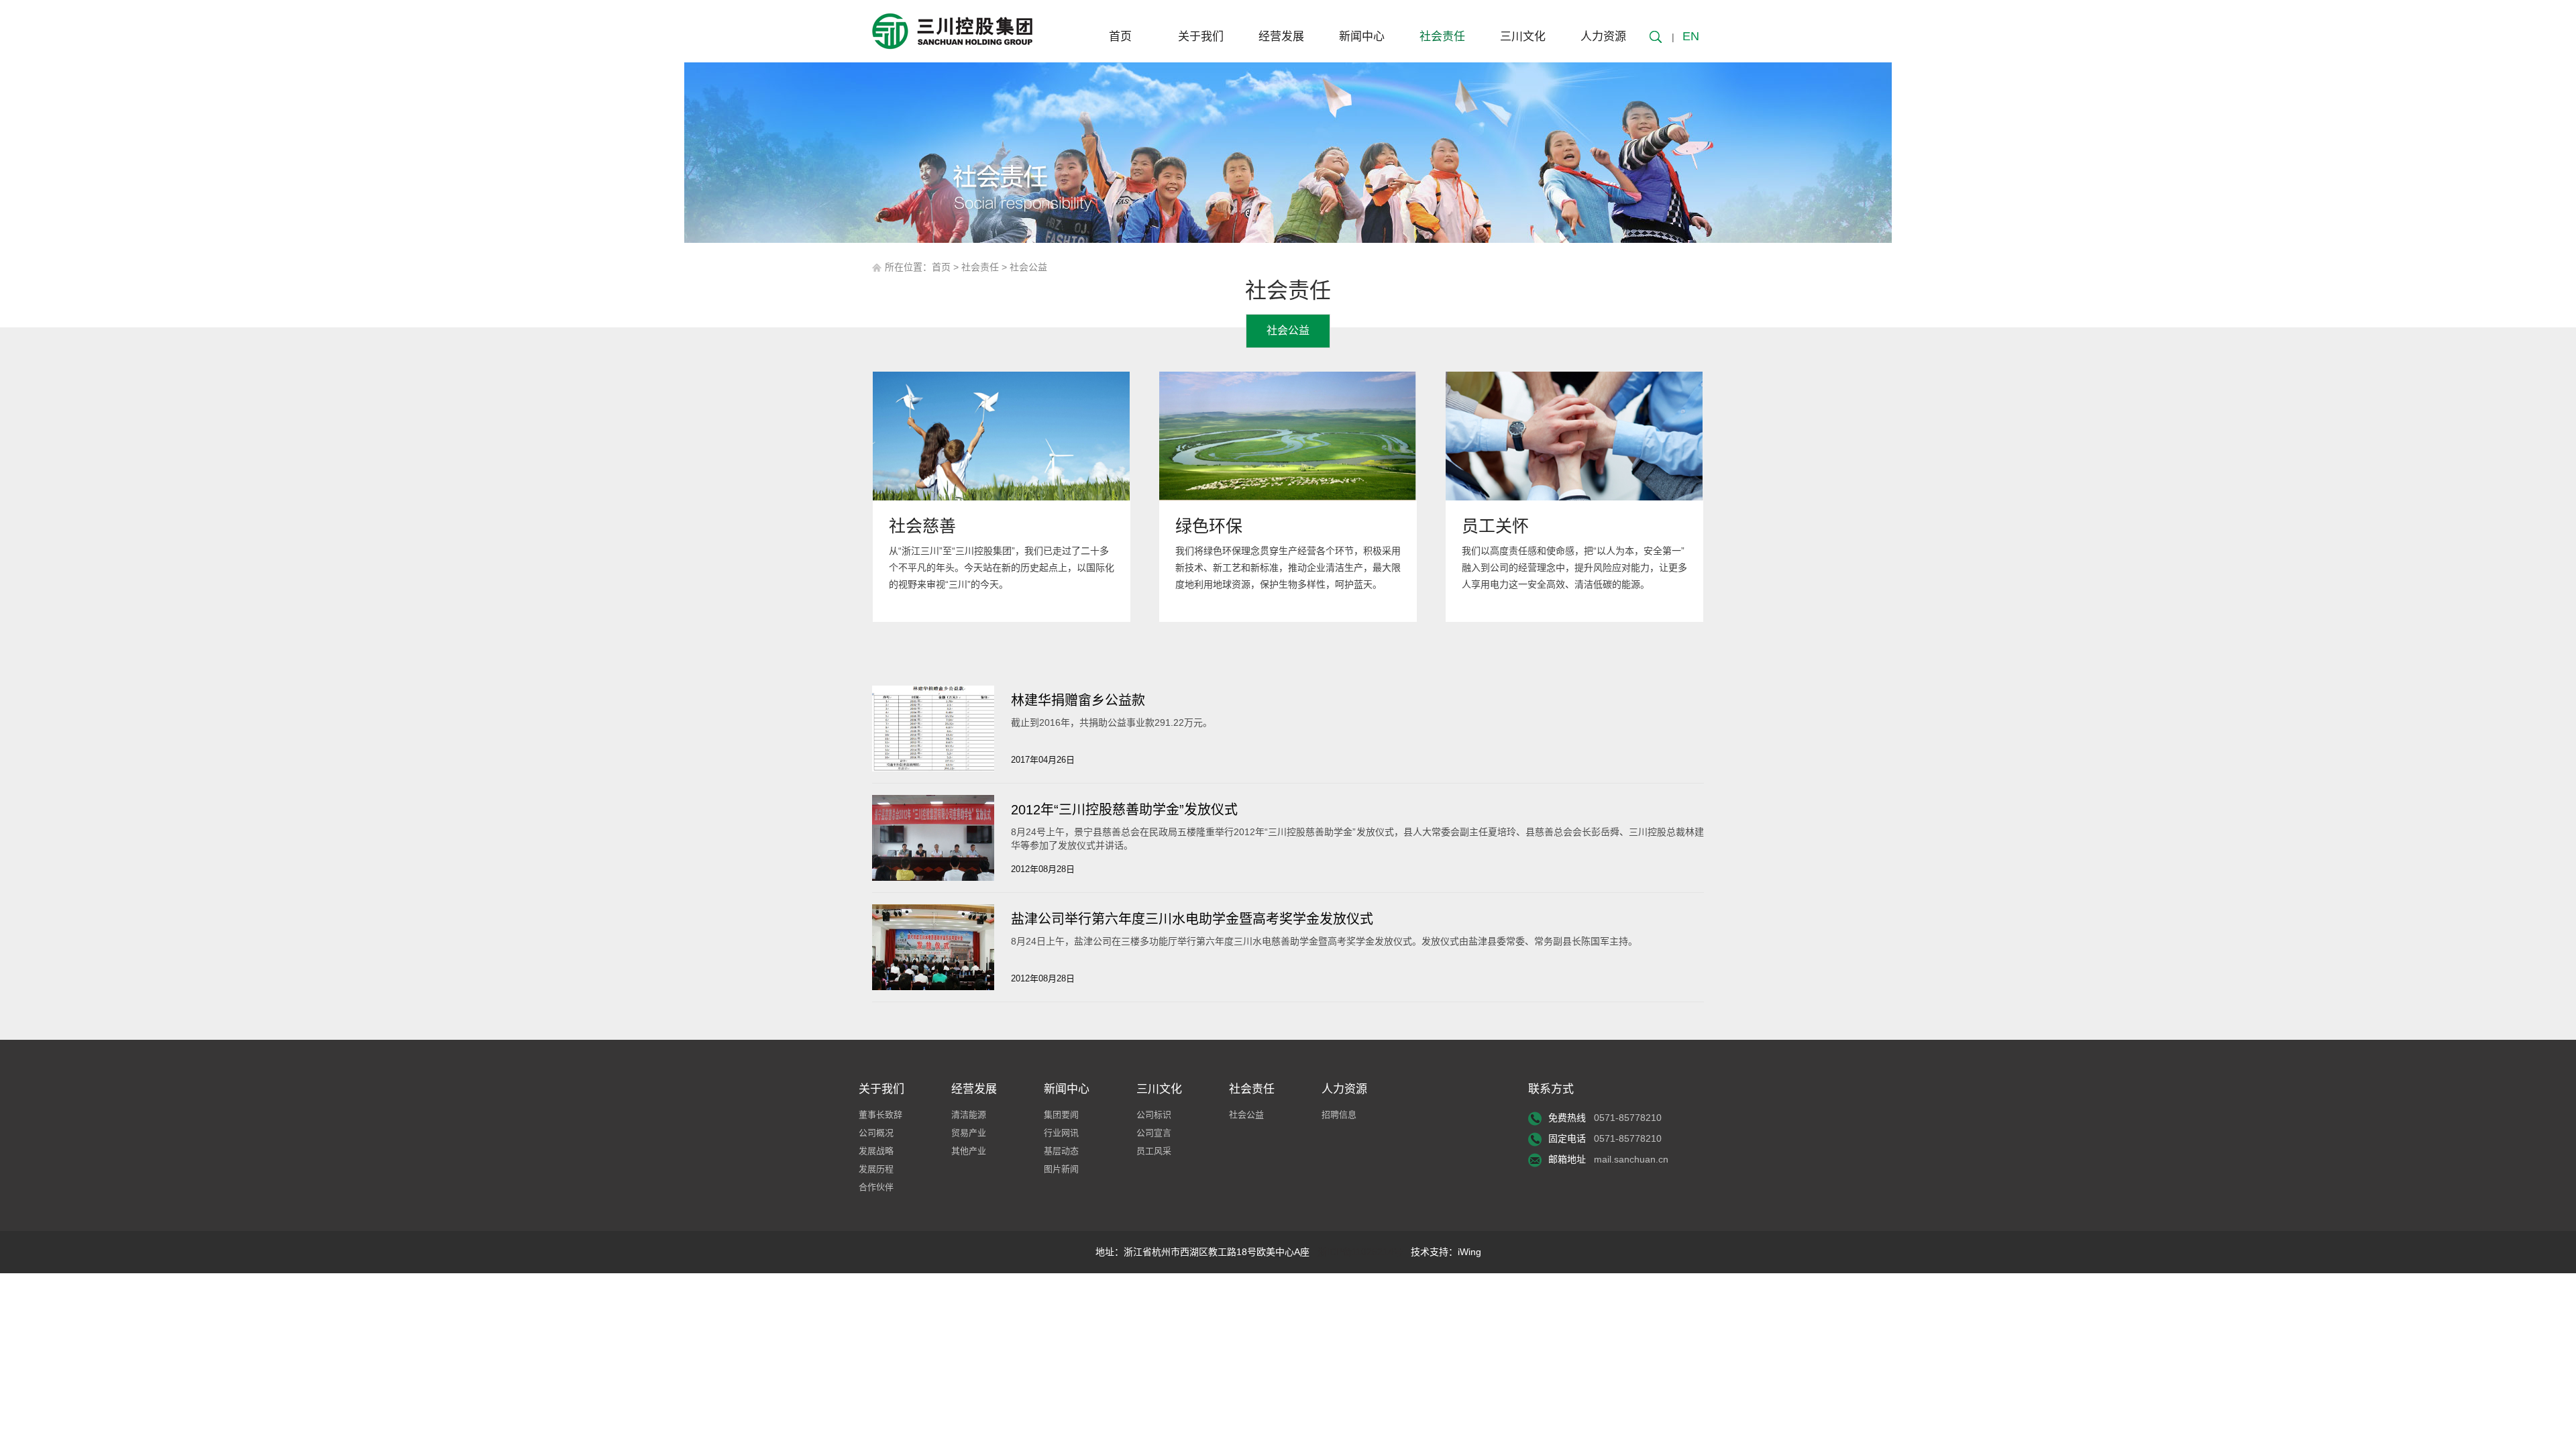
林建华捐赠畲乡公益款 (1078, 700)
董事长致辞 (880, 1115)
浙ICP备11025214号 (1360, 1252)
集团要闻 (1061, 1115)
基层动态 (1061, 1151)
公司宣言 (1154, 1133)
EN (1691, 36)
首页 (1120, 37)
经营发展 (1281, 37)
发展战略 (876, 1151)
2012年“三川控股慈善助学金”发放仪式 (1124, 810)
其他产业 (969, 1151)
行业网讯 (1061, 1133)
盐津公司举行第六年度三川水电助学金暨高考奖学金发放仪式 (1192, 919)
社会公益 (1028, 267)
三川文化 (1523, 37)
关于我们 (1201, 37)
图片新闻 (1061, 1169)
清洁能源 (969, 1115)
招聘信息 (1339, 1115)
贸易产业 (969, 1133)
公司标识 (1154, 1115)
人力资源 (1603, 37)
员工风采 (1154, 1151)
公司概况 (876, 1133)
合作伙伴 (876, 1187)
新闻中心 (1362, 37)
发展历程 (876, 1169)
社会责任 (1442, 37)
